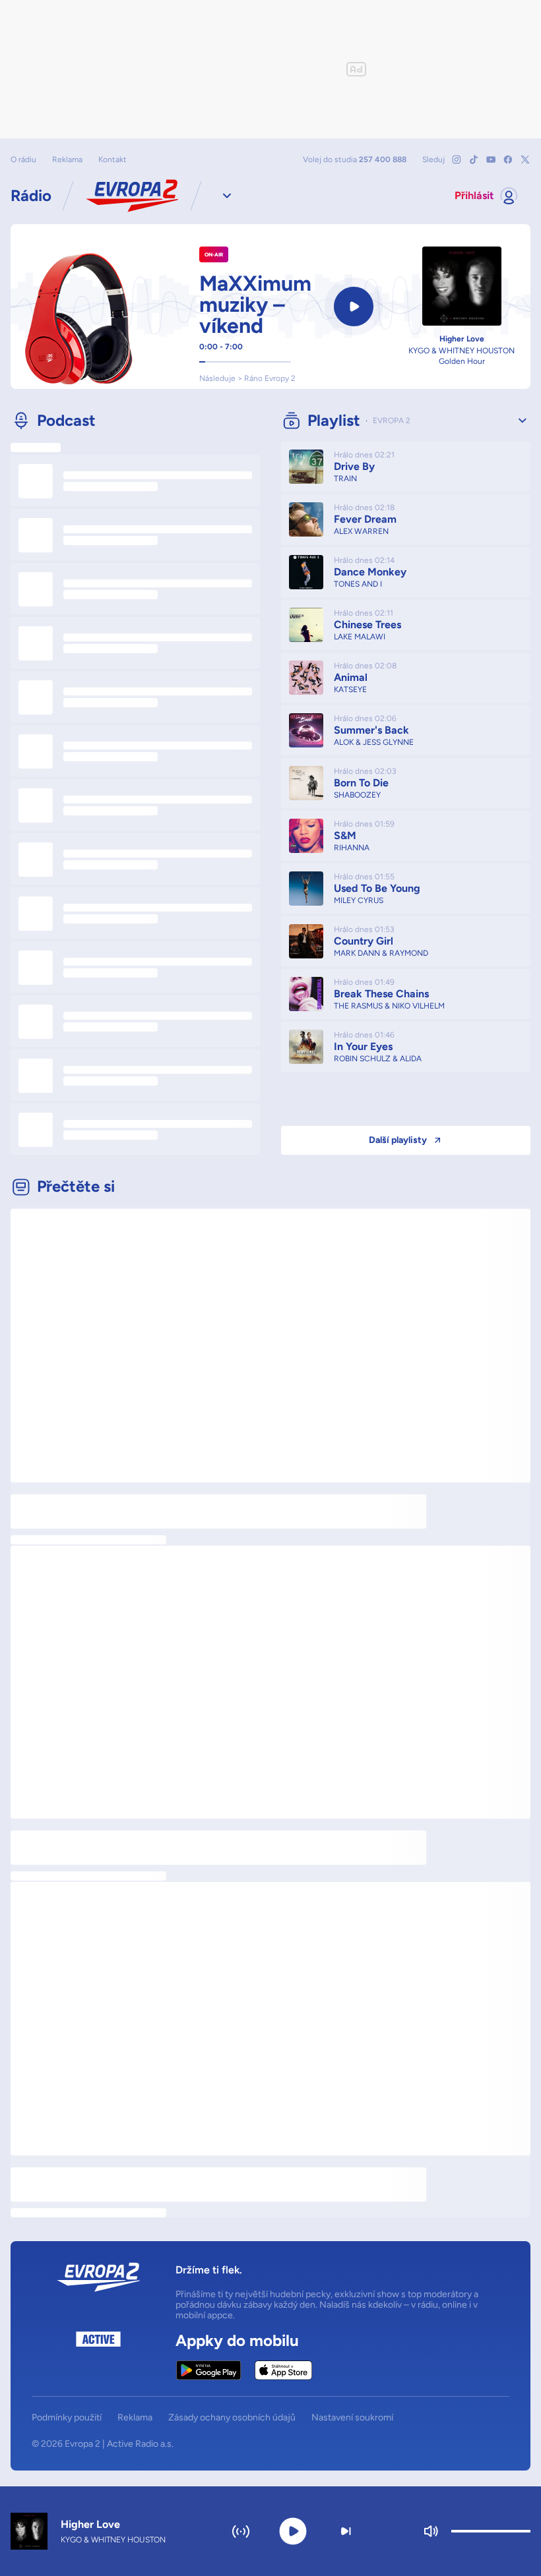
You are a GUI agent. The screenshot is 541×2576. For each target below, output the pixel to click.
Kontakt (112, 160)
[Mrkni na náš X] (525, 160)
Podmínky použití (67, 2418)
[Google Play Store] (209, 2370)
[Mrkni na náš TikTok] (474, 160)
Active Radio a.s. (140, 2444)
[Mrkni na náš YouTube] (491, 160)
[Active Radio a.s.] (98, 2356)
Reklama (67, 160)
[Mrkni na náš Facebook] (508, 160)
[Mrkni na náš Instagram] (457, 160)
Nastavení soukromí (352, 2418)
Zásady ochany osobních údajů (232, 2418)
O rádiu (23, 160)
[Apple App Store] (283, 2370)
